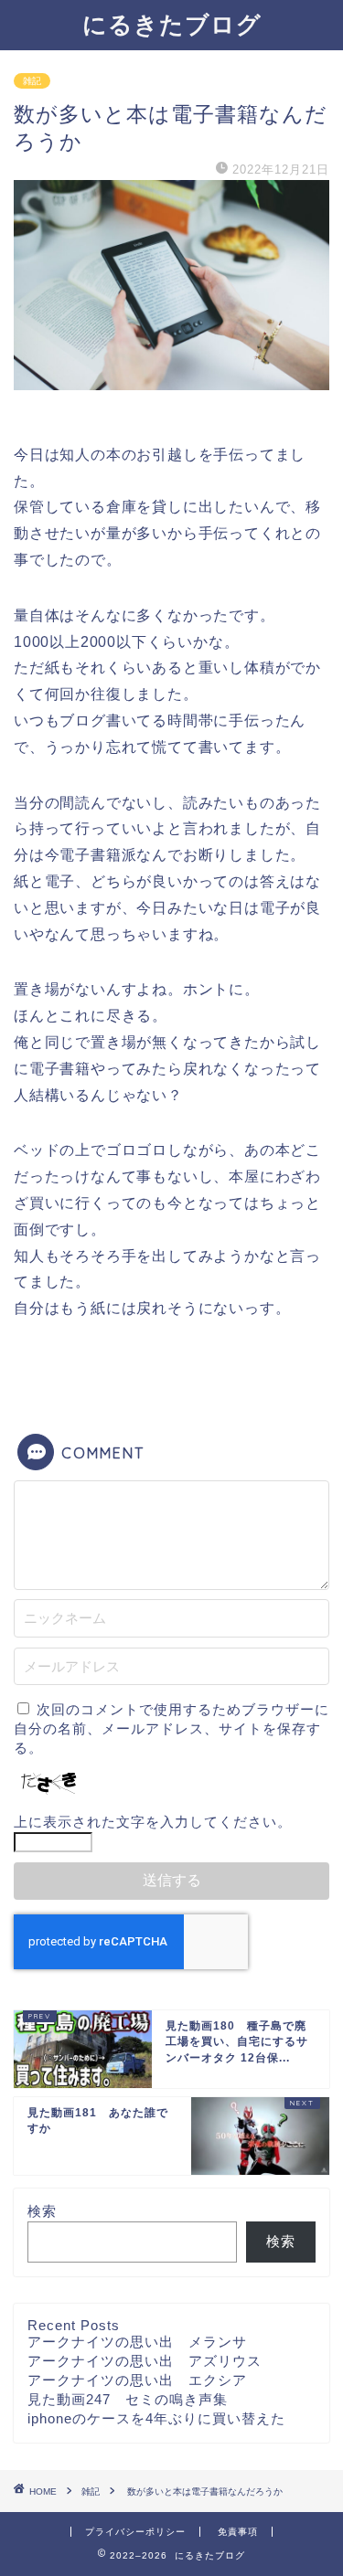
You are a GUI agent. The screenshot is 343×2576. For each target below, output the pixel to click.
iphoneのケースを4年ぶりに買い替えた (156, 2418)
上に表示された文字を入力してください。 (153, 1822)
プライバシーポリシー (135, 2532)
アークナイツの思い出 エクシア (137, 2380)
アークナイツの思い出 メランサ (137, 2342)
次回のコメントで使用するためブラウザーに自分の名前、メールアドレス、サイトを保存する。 (171, 1728)
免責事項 (238, 2532)
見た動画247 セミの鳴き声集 (128, 2399)
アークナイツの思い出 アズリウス (145, 2361)
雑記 (32, 81)
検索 (42, 2211)
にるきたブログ (172, 24)
